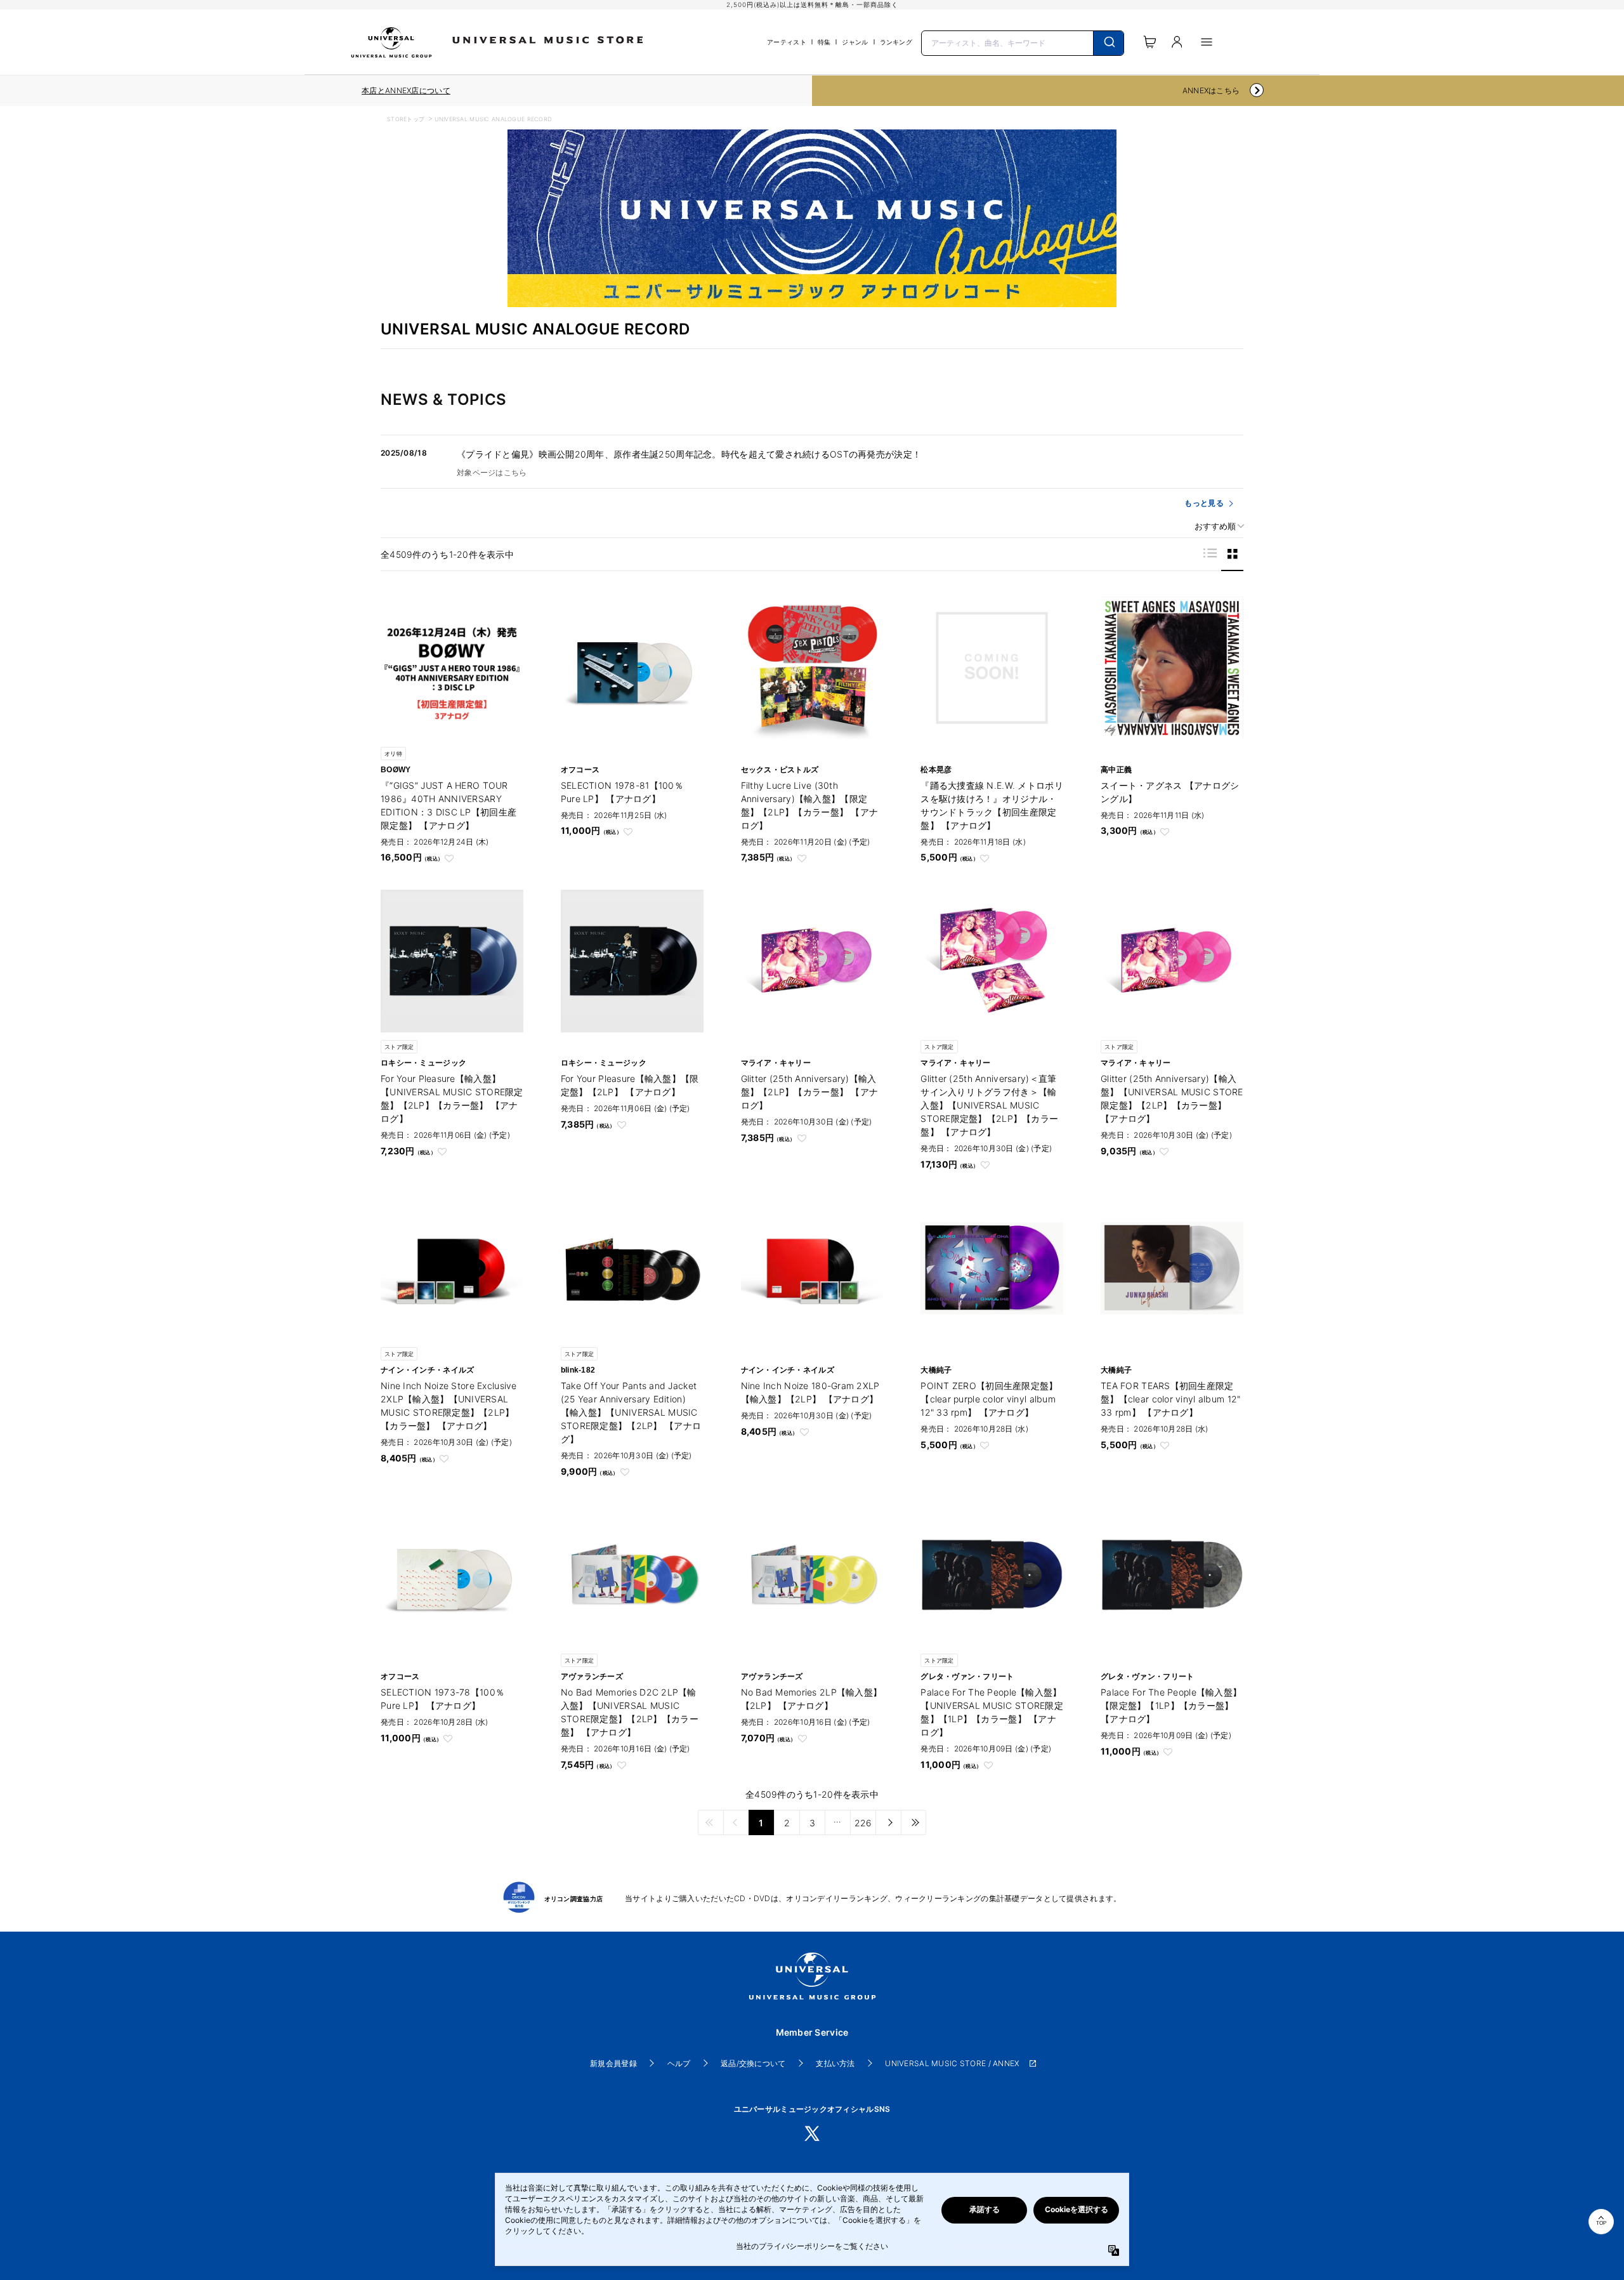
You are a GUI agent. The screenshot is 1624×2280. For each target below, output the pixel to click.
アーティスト (787, 42)
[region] (406, 91)
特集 (824, 42)
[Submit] (1109, 43)
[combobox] (1023, 42)
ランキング (896, 42)
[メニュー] (1207, 42)
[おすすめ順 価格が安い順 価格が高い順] (1215, 526)
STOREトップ (406, 119)
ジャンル (855, 42)
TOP (1601, 2223)
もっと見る (1204, 503)
